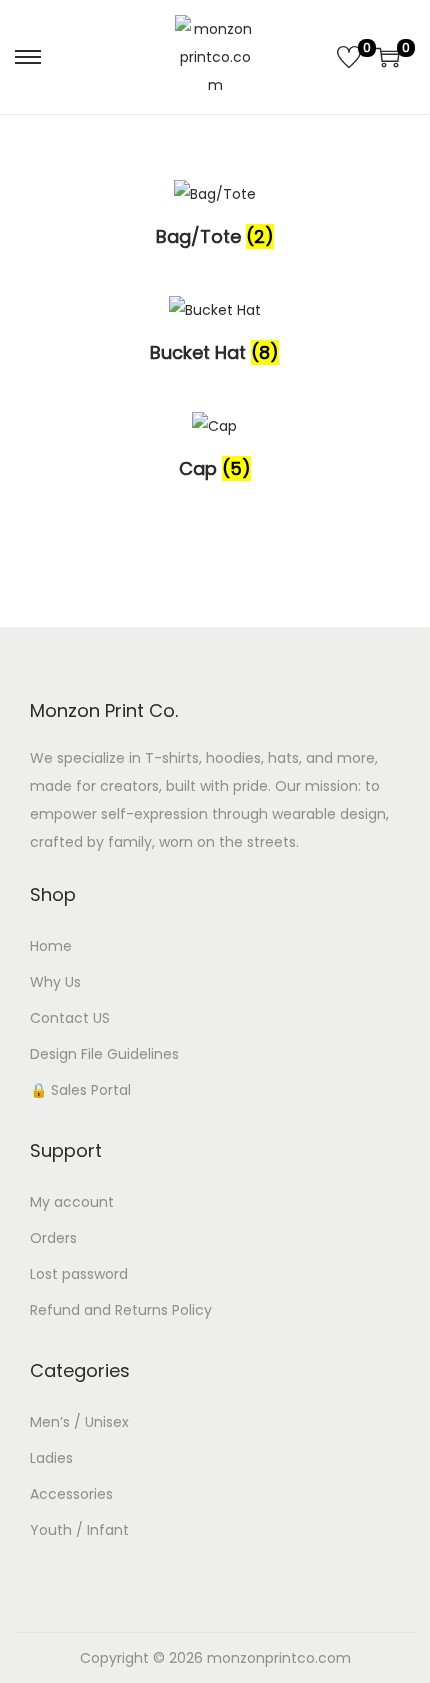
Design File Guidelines (104, 1054)
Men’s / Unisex (79, 1422)
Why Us (55, 982)
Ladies (51, 1458)
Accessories (71, 1494)
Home (51, 946)
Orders (53, 1238)
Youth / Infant (79, 1530)
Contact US (70, 1018)
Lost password (79, 1274)
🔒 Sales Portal (80, 1090)
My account (72, 1202)
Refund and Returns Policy (121, 1310)
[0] (349, 57)
